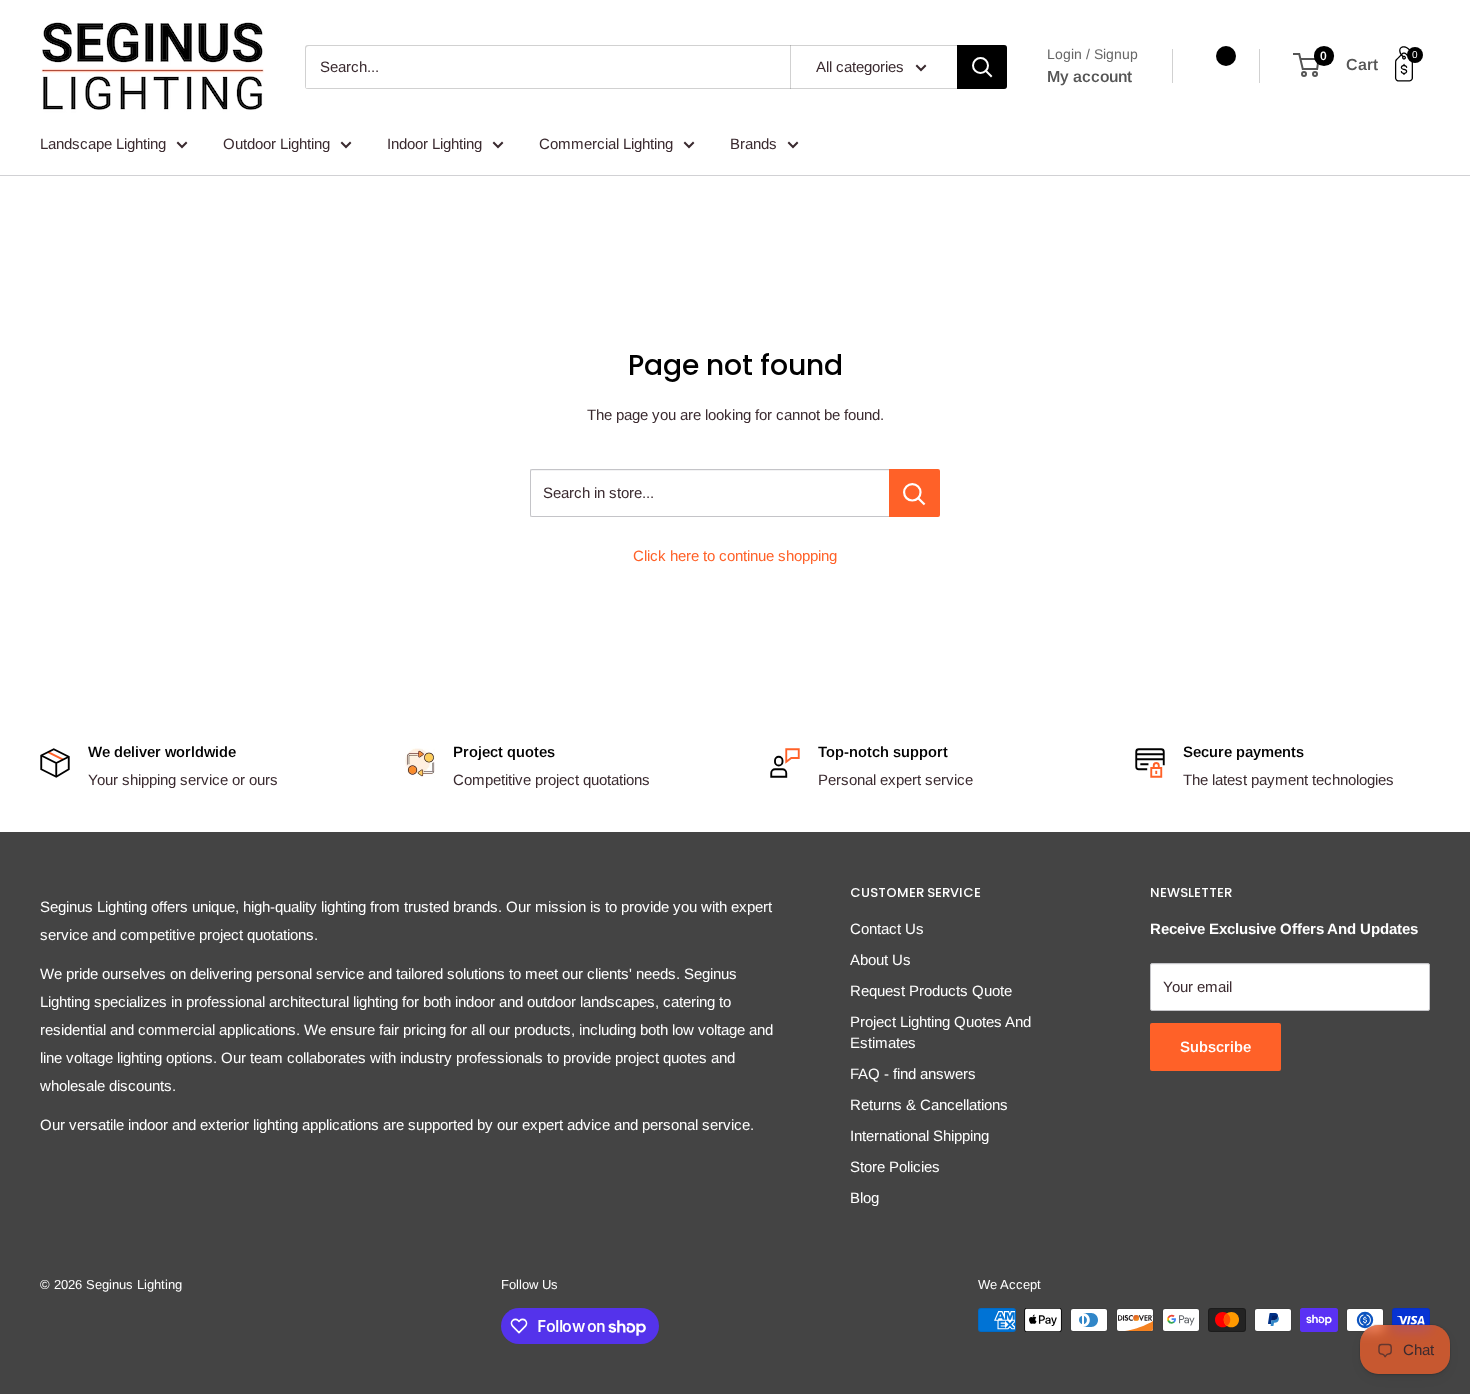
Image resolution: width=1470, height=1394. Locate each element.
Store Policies (895, 1166)
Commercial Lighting (606, 143)
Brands (753, 143)
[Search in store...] (914, 493)
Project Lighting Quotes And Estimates (940, 1032)
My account (1089, 76)
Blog (864, 1197)
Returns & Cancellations (929, 1104)
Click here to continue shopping (735, 555)
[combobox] (547, 67)
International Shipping (919, 1135)
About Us (880, 959)
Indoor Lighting (434, 143)
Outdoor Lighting (276, 143)
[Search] (982, 67)
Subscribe (1215, 1046)
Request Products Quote (931, 990)
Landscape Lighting (103, 143)
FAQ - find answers (913, 1073)
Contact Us (887, 928)
